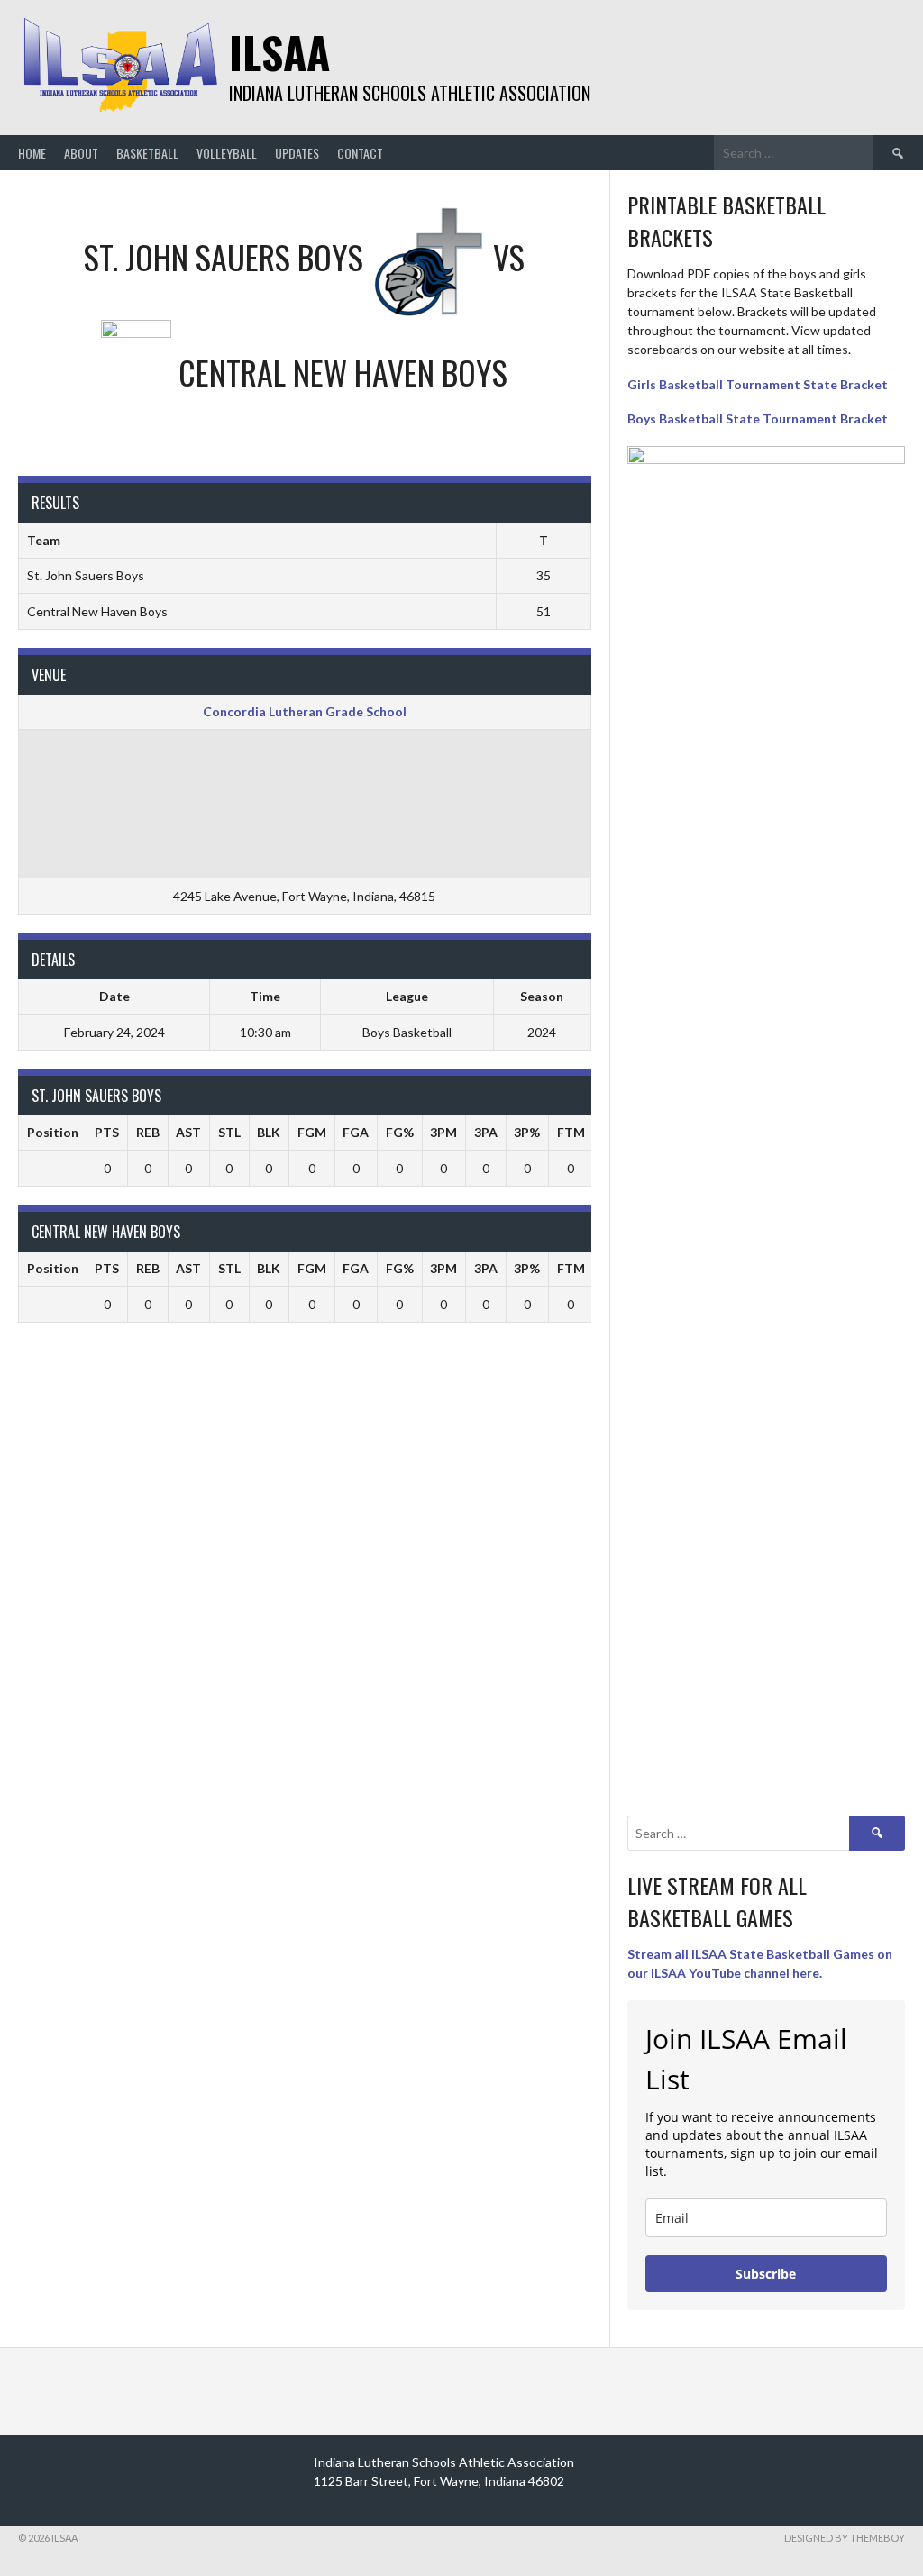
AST (188, 1132)
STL (229, 1132)
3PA (486, 1132)
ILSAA (279, 52)
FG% (400, 1132)
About (81, 153)
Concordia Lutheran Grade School (305, 711)
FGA (356, 1132)
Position (53, 1132)
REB (148, 1132)
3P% (527, 1132)
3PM (443, 1132)
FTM (571, 1132)
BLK (269, 1132)
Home (32, 153)
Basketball (147, 153)
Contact (360, 153)
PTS (107, 1132)
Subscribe (766, 2274)
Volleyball (227, 153)
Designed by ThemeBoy (845, 2538)
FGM (312, 1132)
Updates (297, 153)
